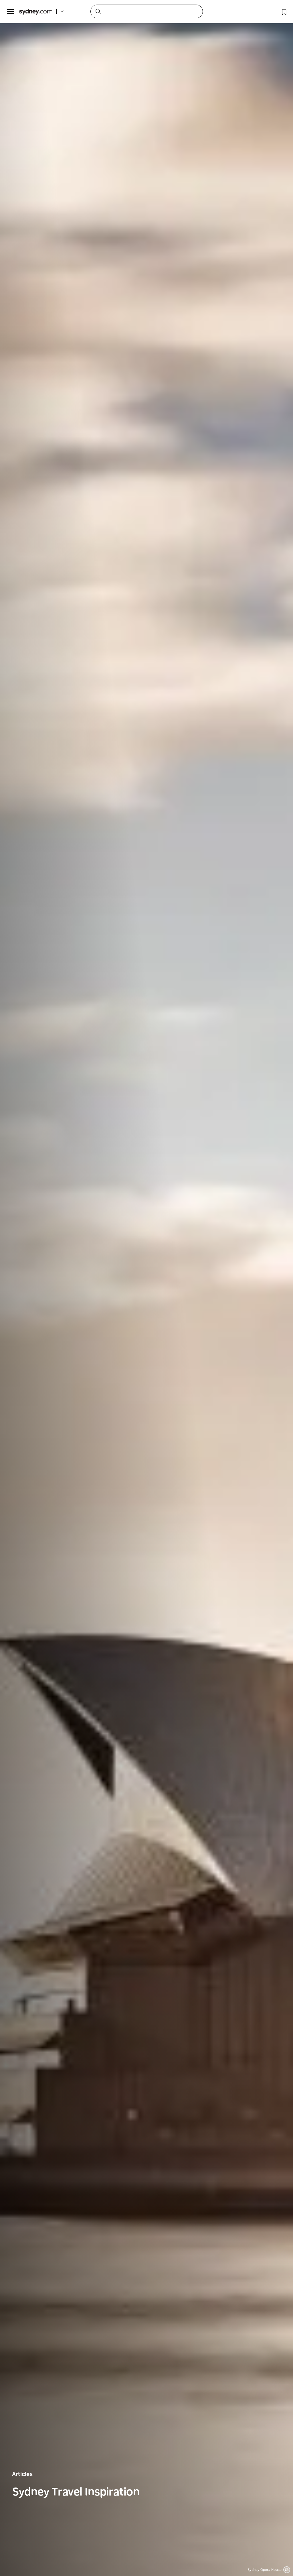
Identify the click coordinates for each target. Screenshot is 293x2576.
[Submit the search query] (98, 11)
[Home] (36, 12)
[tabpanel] (146, 1288)
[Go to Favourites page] (284, 11)
